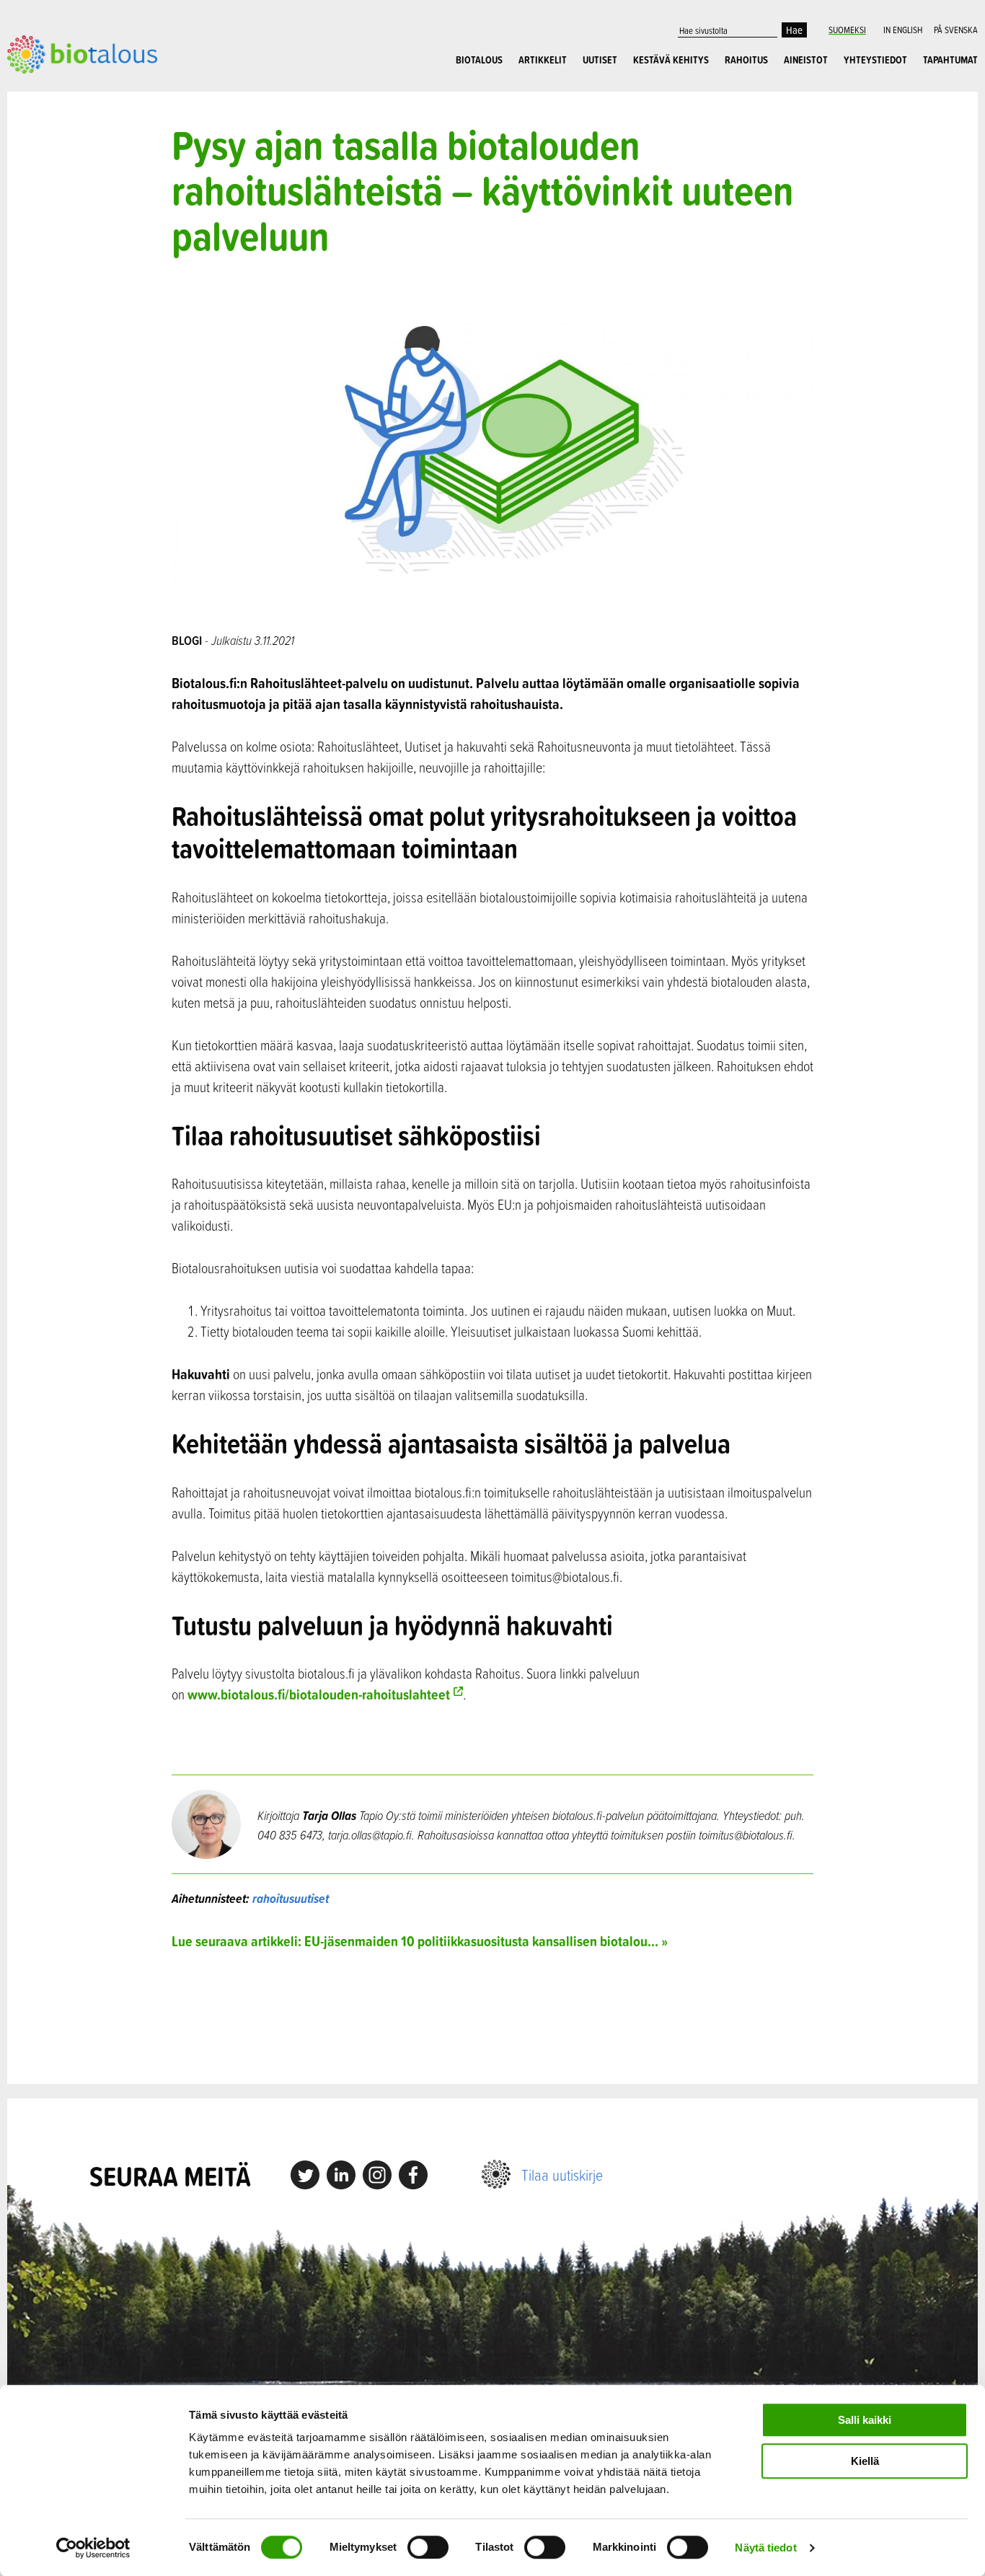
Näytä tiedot (765, 2548)
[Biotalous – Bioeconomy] (82, 53)
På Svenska (956, 30)
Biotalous (479, 60)
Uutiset (600, 60)
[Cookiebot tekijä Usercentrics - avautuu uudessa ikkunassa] (93, 2548)
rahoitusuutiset (291, 1898)
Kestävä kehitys (671, 60)
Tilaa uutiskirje (562, 2175)
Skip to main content (57, 89)
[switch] (428, 2547)
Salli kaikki (865, 2420)
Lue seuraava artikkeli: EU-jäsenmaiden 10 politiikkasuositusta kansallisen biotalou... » (420, 1941)
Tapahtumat (950, 60)
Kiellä (865, 2461)
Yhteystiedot (875, 60)
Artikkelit (543, 60)
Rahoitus (746, 60)
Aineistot (806, 60)
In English (903, 30)
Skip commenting (492, 2017)
